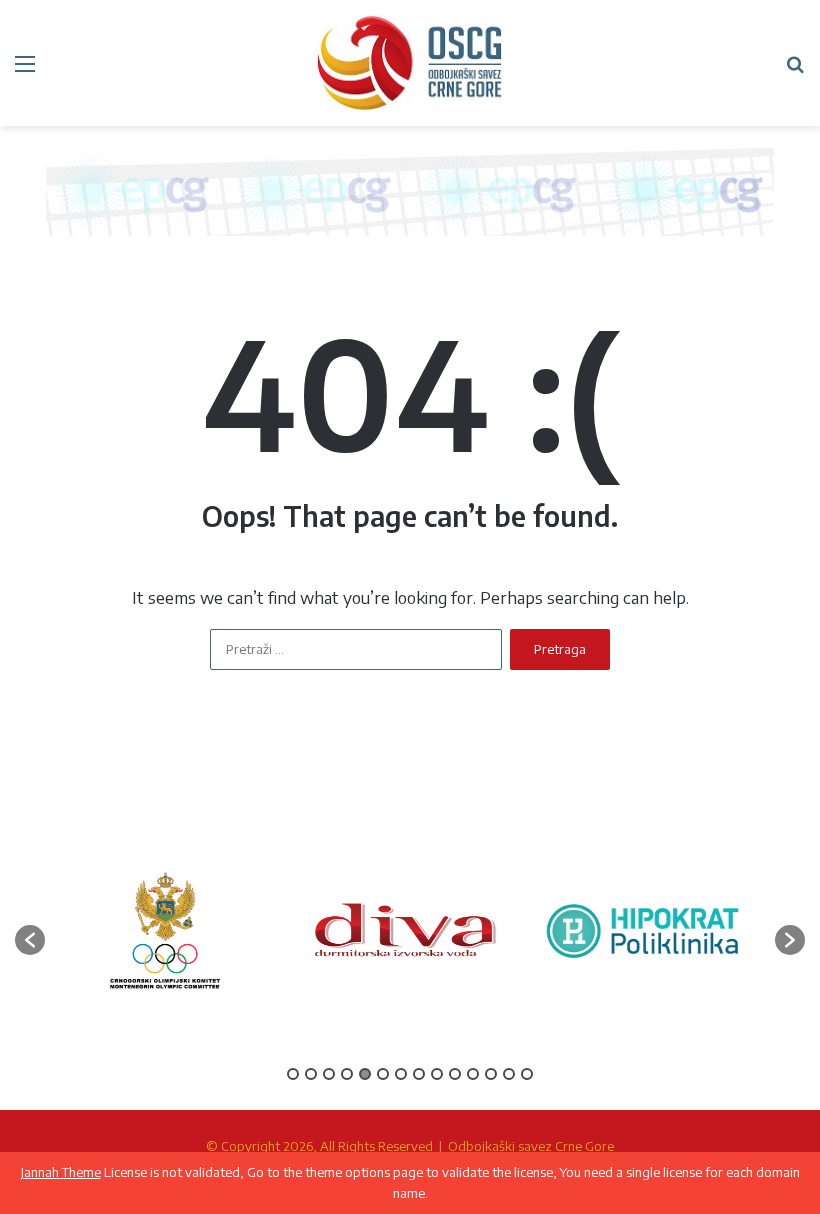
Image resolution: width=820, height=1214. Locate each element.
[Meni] (25, 70)
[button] (30, 940)
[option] (165, 931)
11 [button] (473, 1074)
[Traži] (795, 70)
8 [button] (419, 1074)
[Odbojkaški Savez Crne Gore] (410, 63)
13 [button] (509, 1074)
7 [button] (401, 1074)
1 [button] (293, 1074)
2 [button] (311, 1074)
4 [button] (347, 1074)
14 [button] (527, 1074)
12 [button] (491, 1074)
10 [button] (455, 1074)
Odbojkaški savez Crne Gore (531, 1146)
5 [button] (365, 1074)
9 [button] (437, 1074)
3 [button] (329, 1074)
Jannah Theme (61, 1172)
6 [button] (383, 1074)
